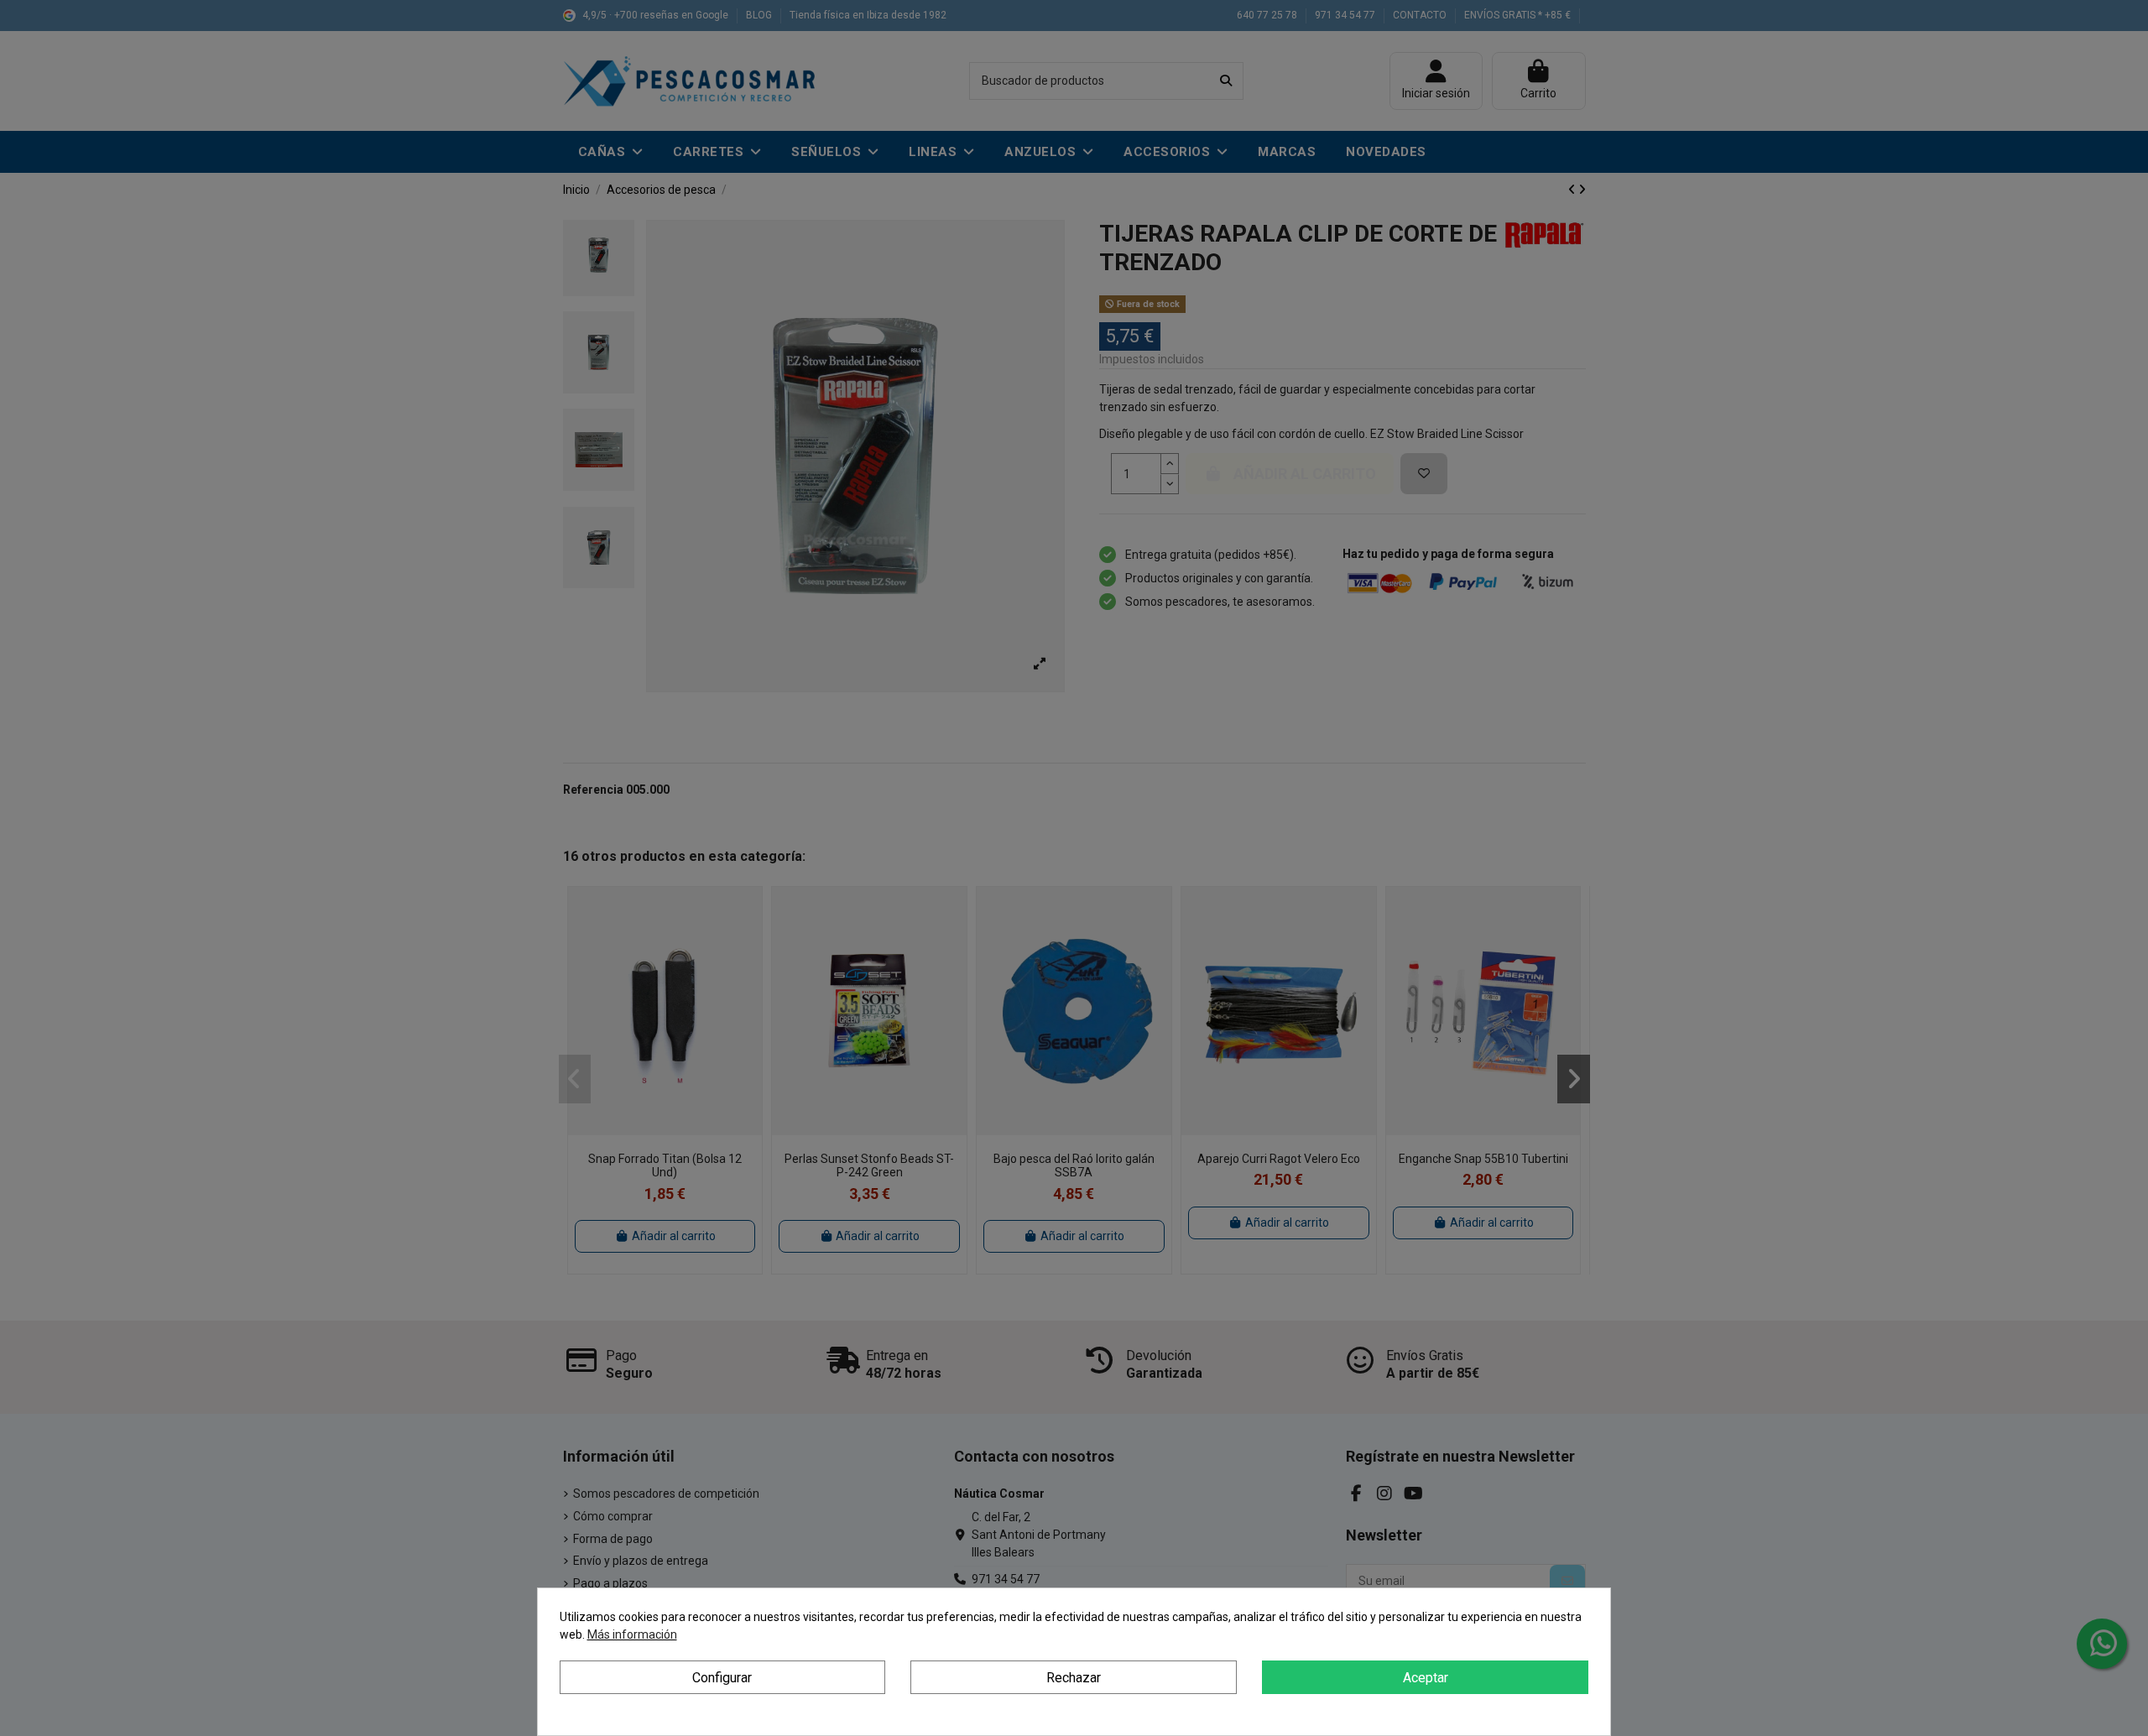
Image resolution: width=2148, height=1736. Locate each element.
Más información (632, 1634)
